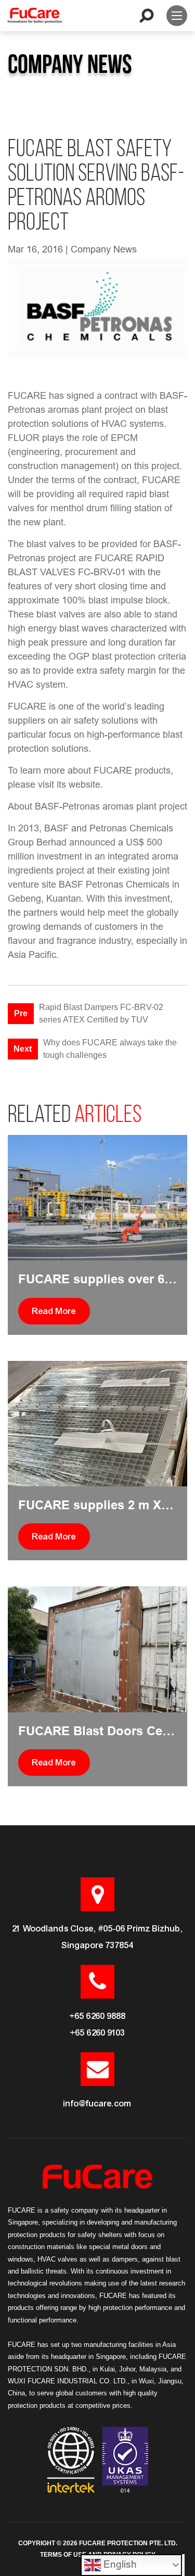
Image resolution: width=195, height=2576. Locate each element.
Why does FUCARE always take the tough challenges (110, 1049)
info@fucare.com (97, 2104)
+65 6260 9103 (98, 2033)
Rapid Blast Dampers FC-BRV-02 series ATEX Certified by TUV (101, 1013)
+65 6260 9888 (98, 2016)
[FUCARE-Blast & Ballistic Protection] (35, 16)
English (119, 2564)
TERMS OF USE (63, 2555)
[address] (97, 1894)
